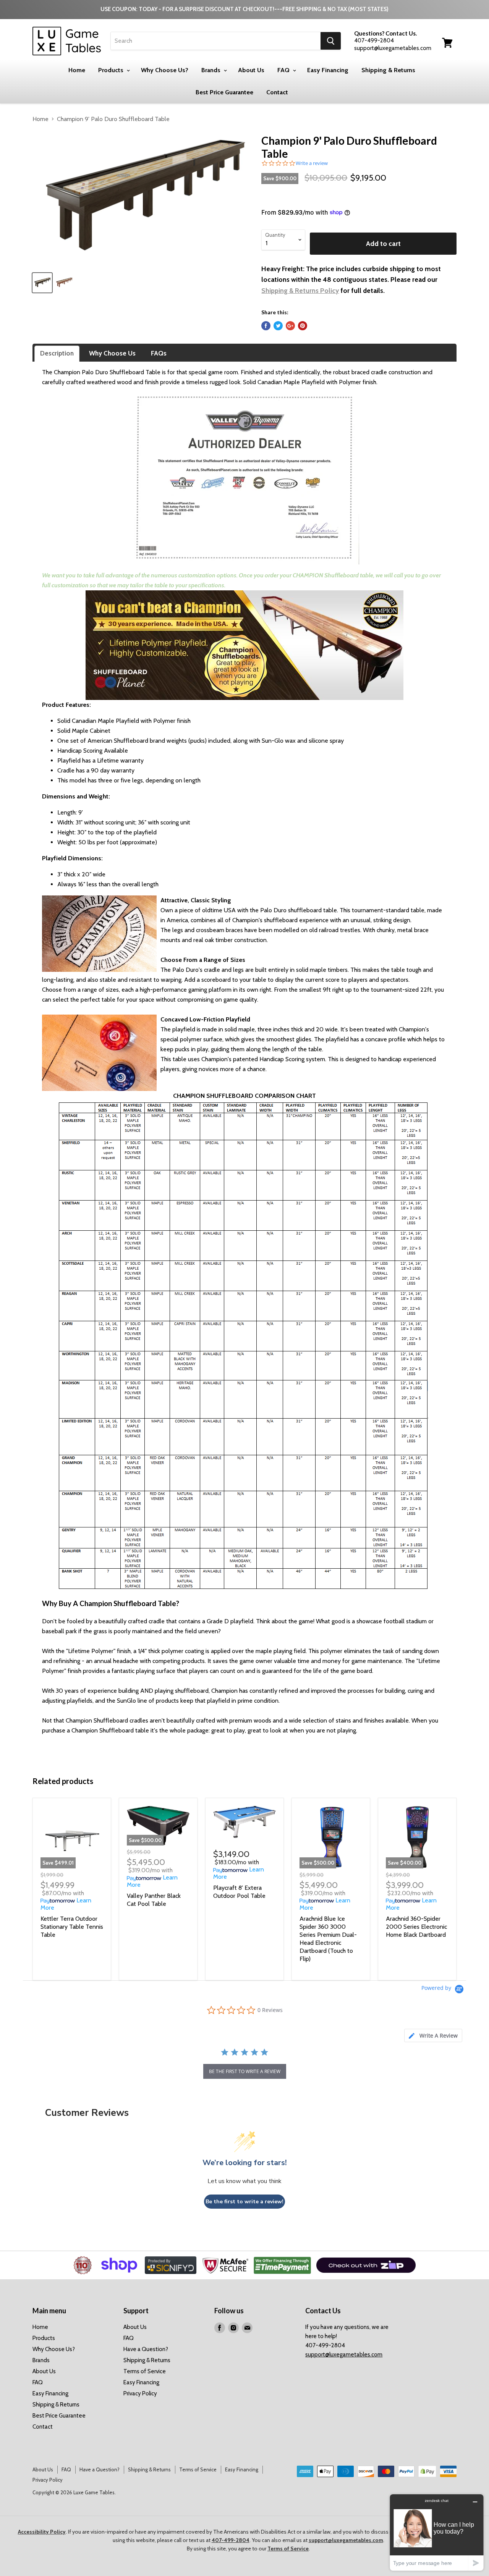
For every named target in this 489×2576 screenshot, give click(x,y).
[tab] (433, 2035)
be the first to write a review (245, 2071)
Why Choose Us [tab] (112, 353)
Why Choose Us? (165, 70)
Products (112, 70)
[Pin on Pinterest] (303, 326)
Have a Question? (146, 2349)
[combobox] (216, 41)
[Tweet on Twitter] (278, 326)
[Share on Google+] (290, 326)
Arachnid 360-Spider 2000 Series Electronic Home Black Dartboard (416, 1927)
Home (77, 70)
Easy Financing (328, 70)
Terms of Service (145, 2371)
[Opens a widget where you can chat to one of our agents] (437, 2532)
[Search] (331, 41)
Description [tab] (57, 353)
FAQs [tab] (159, 353)
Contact (277, 92)
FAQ (284, 70)
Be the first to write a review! (244, 2202)
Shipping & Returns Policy (300, 290)
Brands (212, 70)
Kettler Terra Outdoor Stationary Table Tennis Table (72, 1927)
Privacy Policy (140, 2393)
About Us (251, 70)
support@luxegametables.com (344, 2355)
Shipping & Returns (388, 70)
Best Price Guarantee (224, 92)
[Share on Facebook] (266, 326)
